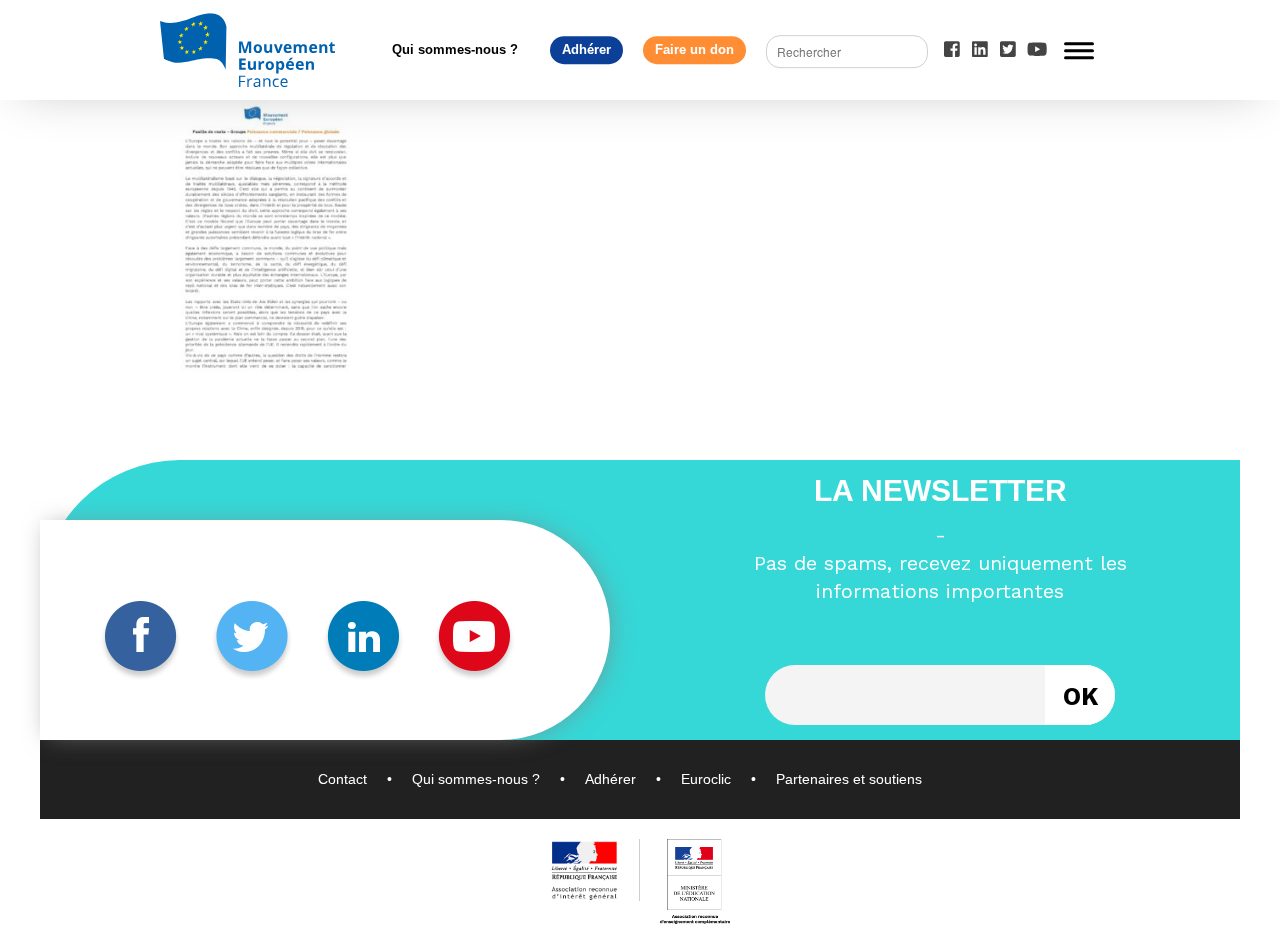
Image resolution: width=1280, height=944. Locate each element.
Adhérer (586, 49)
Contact (342, 779)
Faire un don (694, 49)
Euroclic (706, 779)
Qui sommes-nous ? (455, 49)
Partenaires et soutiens (849, 779)
